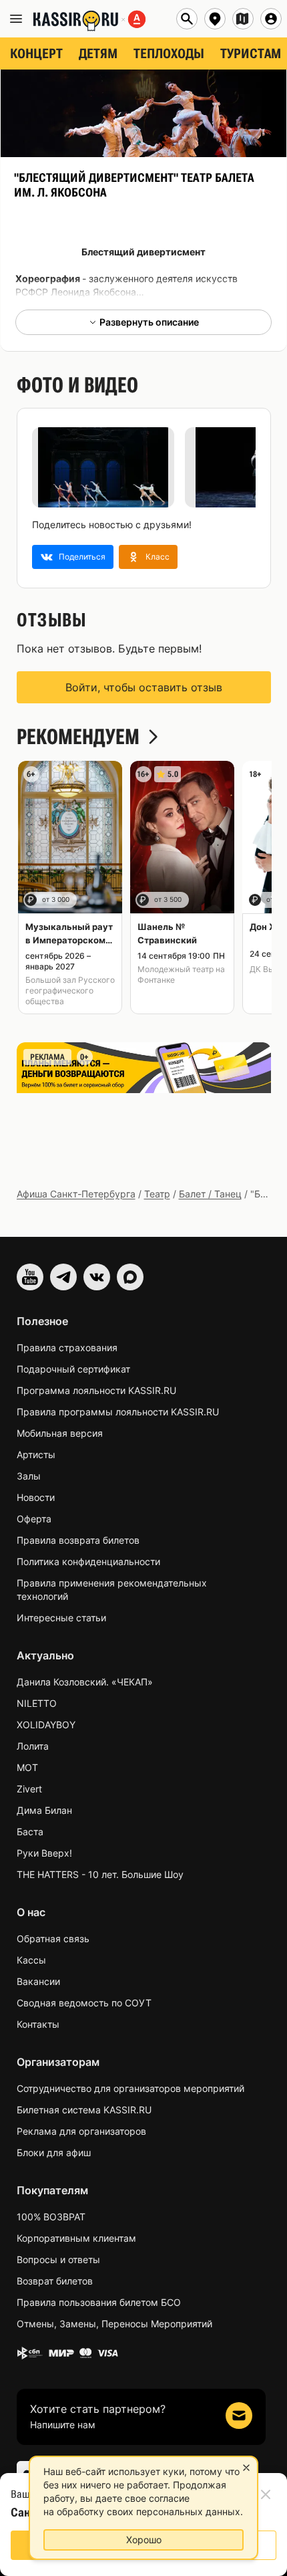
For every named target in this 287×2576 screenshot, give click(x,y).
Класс (158, 557)
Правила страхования (67, 1348)
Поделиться (82, 557)
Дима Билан (44, 1810)
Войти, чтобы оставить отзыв (144, 687)
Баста (30, 1832)
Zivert (29, 1789)
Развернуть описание (149, 322)
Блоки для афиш (54, 2152)
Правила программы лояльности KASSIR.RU (118, 1412)
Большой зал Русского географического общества (70, 990)
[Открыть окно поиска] (187, 19)
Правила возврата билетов (78, 1540)
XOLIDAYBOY (46, 1725)
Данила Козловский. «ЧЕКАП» (85, 1682)
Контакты (38, 2024)
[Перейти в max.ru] (130, 1277)
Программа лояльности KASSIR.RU (96, 1390)
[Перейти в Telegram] (63, 1277)
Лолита (33, 1746)
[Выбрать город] (215, 19)
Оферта (34, 1519)
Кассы (31, 1960)
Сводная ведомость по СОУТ (84, 2003)
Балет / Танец (210, 1194)
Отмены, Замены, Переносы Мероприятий (114, 2324)
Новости (36, 1497)
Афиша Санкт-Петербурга (76, 1194)
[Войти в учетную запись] (271, 19)
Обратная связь (53, 1939)
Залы (29, 1476)
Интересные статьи (61, 1618)
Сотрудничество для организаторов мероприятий (130, 2088)
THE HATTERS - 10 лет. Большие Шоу (100, 1874)
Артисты (36, 1454)
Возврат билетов (55, 2281)
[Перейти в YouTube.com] (30, 1277)
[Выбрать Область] (243, 19)
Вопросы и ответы (58, 2259)
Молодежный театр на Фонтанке (181, 974)
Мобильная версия (60, 1433)
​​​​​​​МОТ (27, 1767)
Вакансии (38, 1981)
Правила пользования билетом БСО (99, 2302)
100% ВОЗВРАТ (51, 2217)
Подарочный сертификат (73, 1369)
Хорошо (144, 2540)
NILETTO (37, 1703)
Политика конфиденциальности (88, 1561)
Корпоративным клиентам (76, 2238)
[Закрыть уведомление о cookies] (246, 2468)
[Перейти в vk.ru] (97, 1277)
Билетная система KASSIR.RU (84, 2110)
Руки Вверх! (44, 1853)
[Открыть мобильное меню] (16, 19)
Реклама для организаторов (81, 2131)
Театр (157, 1194)
